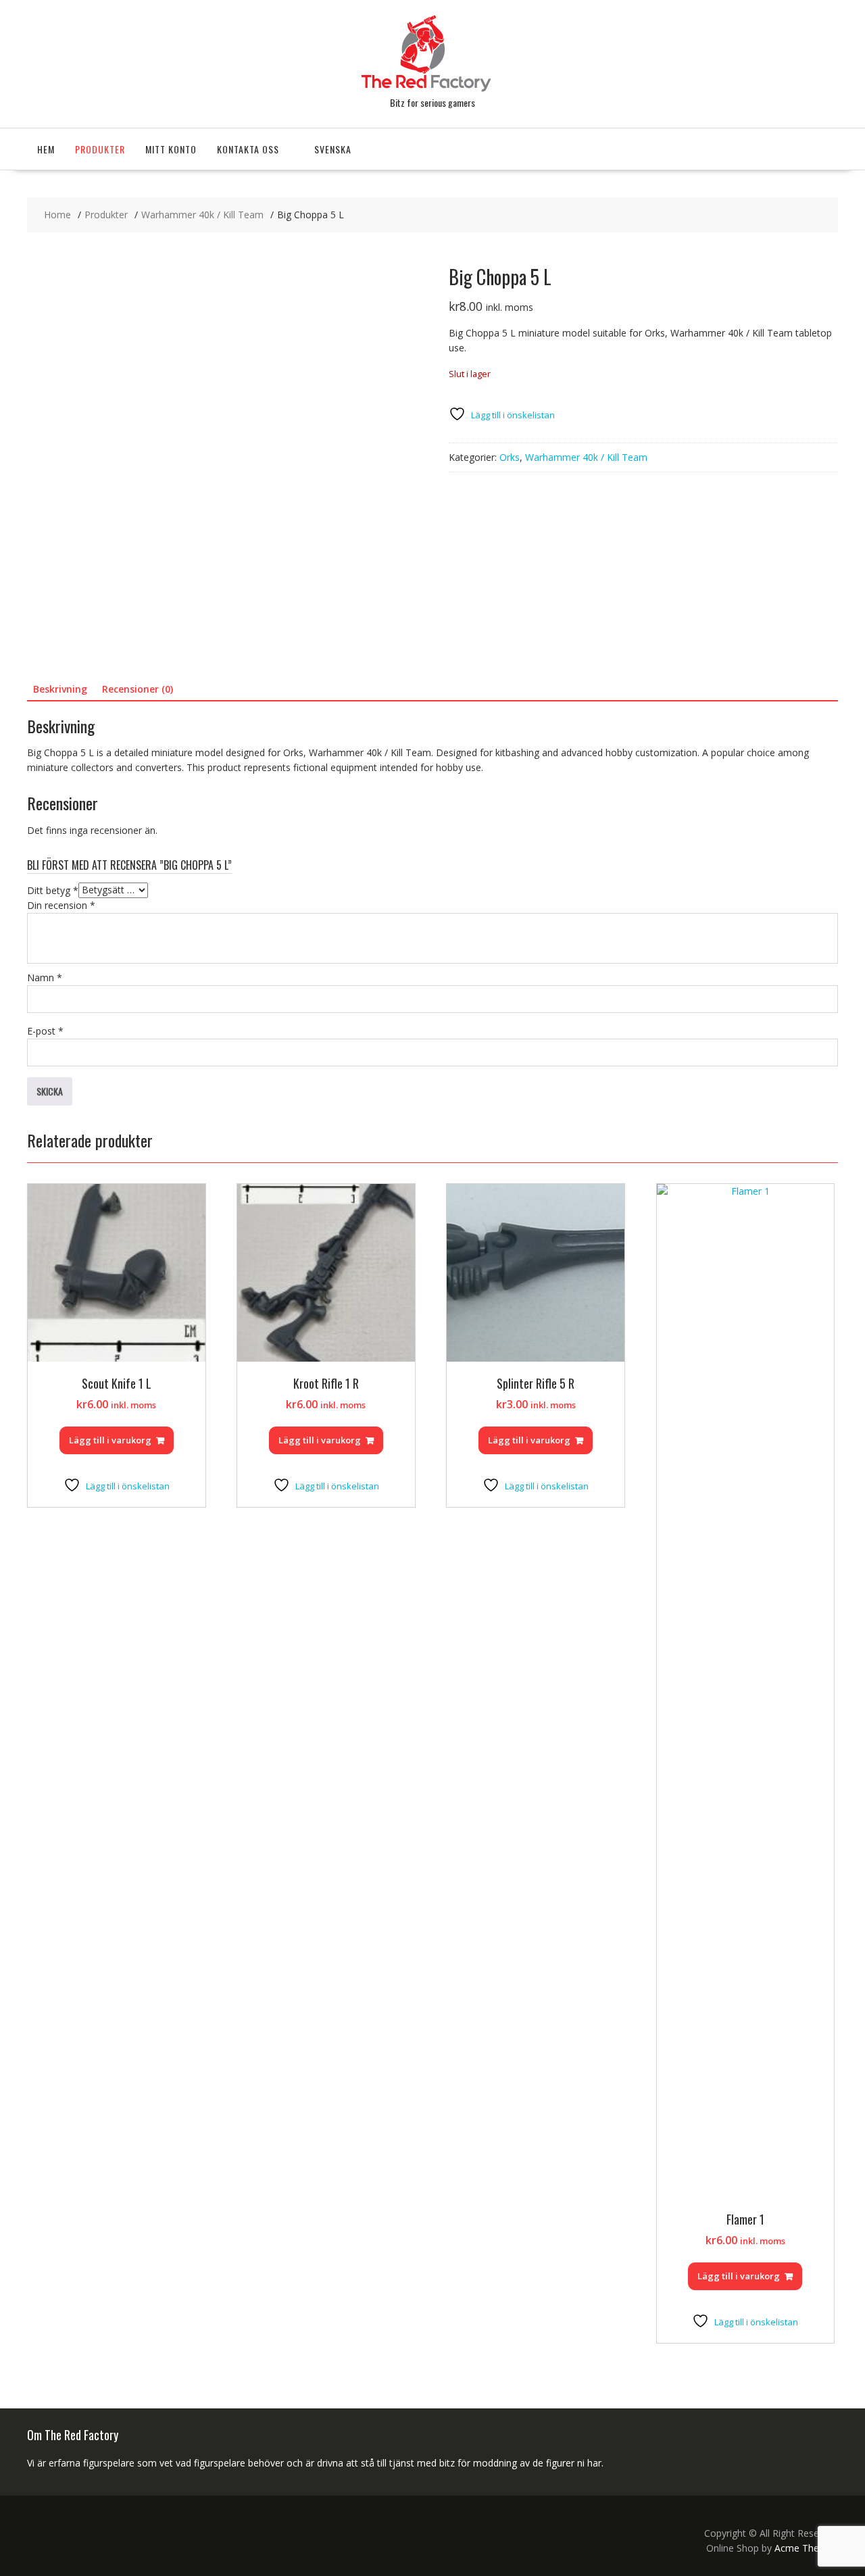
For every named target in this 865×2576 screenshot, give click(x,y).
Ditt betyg (53, 890)
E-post (45, 1031)
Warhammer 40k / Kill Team (586, 457)
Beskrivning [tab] (60, 689)
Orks (510, 457)
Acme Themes (806, 2548)
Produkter (100, 149)
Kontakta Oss (248, 149)
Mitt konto (171, 149)
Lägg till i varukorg (110, 1440)
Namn (45, 977)
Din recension (61, 905)
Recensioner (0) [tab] (138, 689)
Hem (46, 149)
